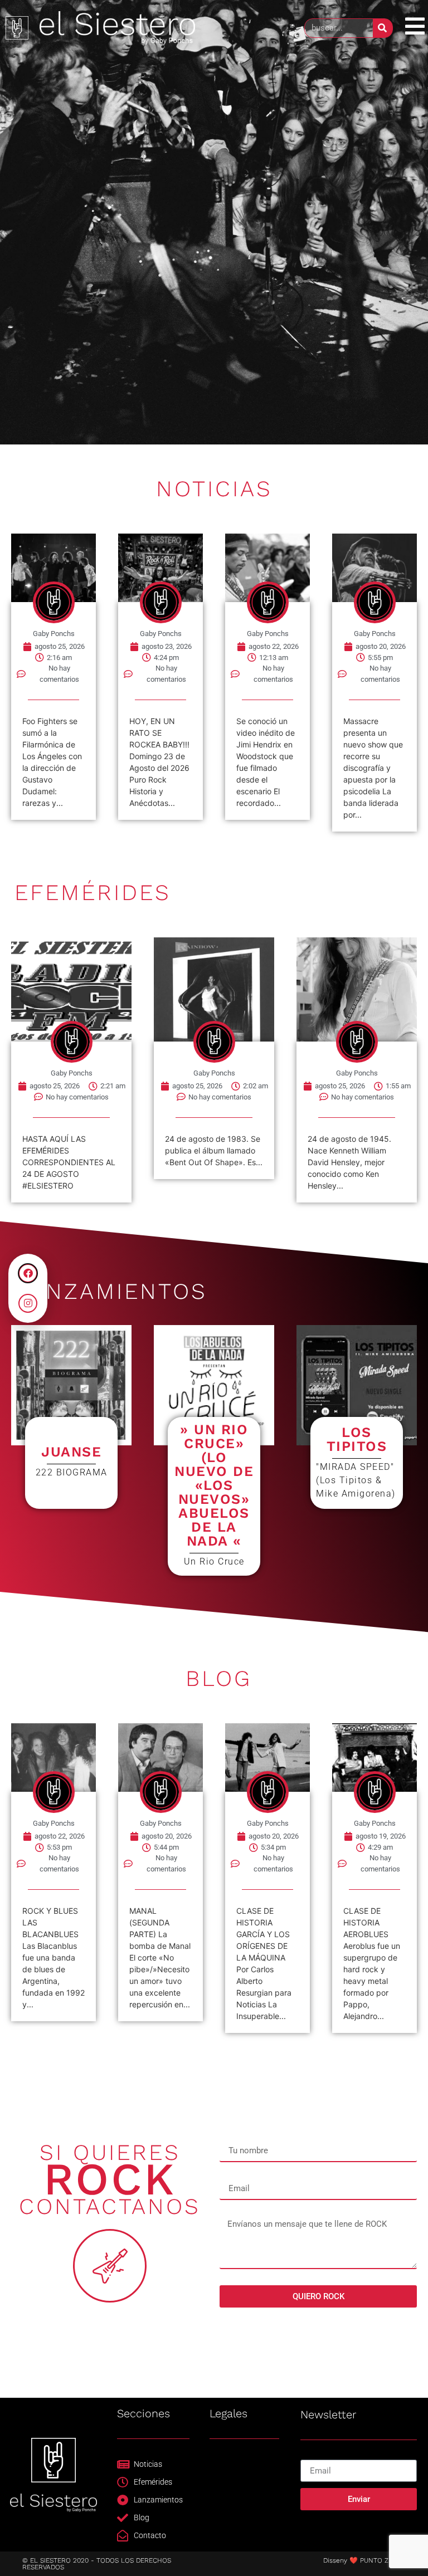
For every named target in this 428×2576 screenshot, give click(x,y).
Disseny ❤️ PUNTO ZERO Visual (373, 2560)
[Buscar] (383, 28)
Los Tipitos (357, 1439)
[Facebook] (28, 1273)
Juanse (71, 1452)
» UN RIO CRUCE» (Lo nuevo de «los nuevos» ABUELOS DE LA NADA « (214, 1485)
